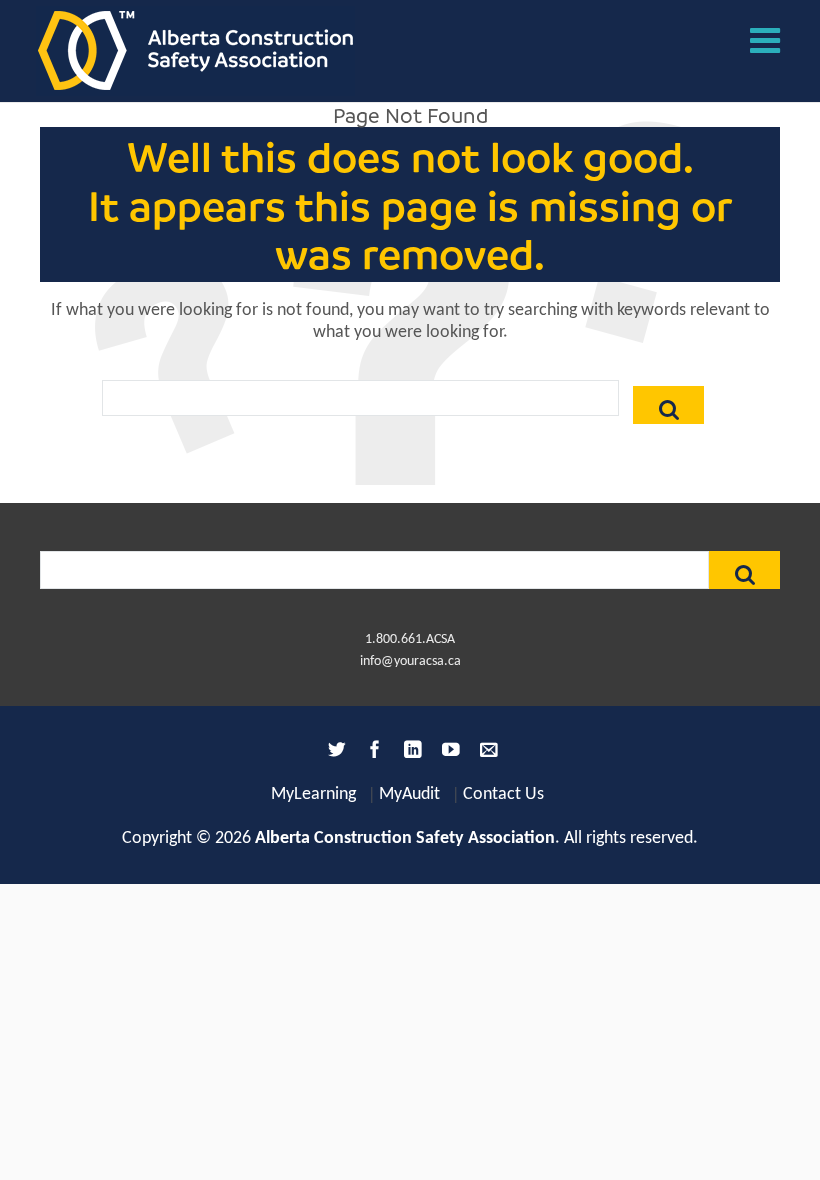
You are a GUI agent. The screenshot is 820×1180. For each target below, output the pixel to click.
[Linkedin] (410, 753)
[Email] (486, 753)
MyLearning (313, 794)
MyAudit (409, 794)
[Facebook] (372, 753)
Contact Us (503, 794)
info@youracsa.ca (410, 661)
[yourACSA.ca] (195, 51)
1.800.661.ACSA (410, 639)
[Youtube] (448, 753)
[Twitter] (334, 753)
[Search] (668, 405)
